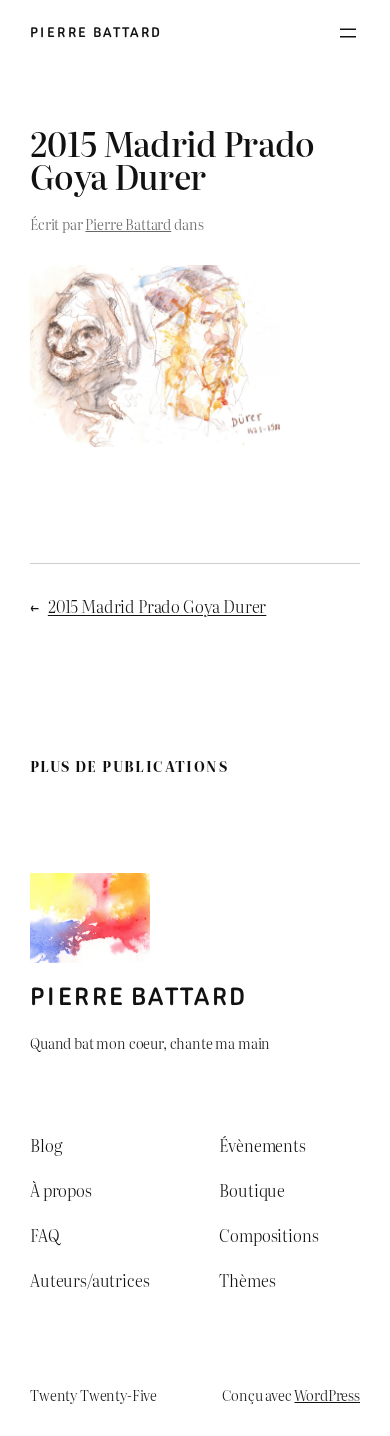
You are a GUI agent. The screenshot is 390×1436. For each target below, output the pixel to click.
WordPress (327, 1394)
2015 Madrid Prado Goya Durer (157, 606)
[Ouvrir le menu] (348, 33)
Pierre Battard (96, 32)
